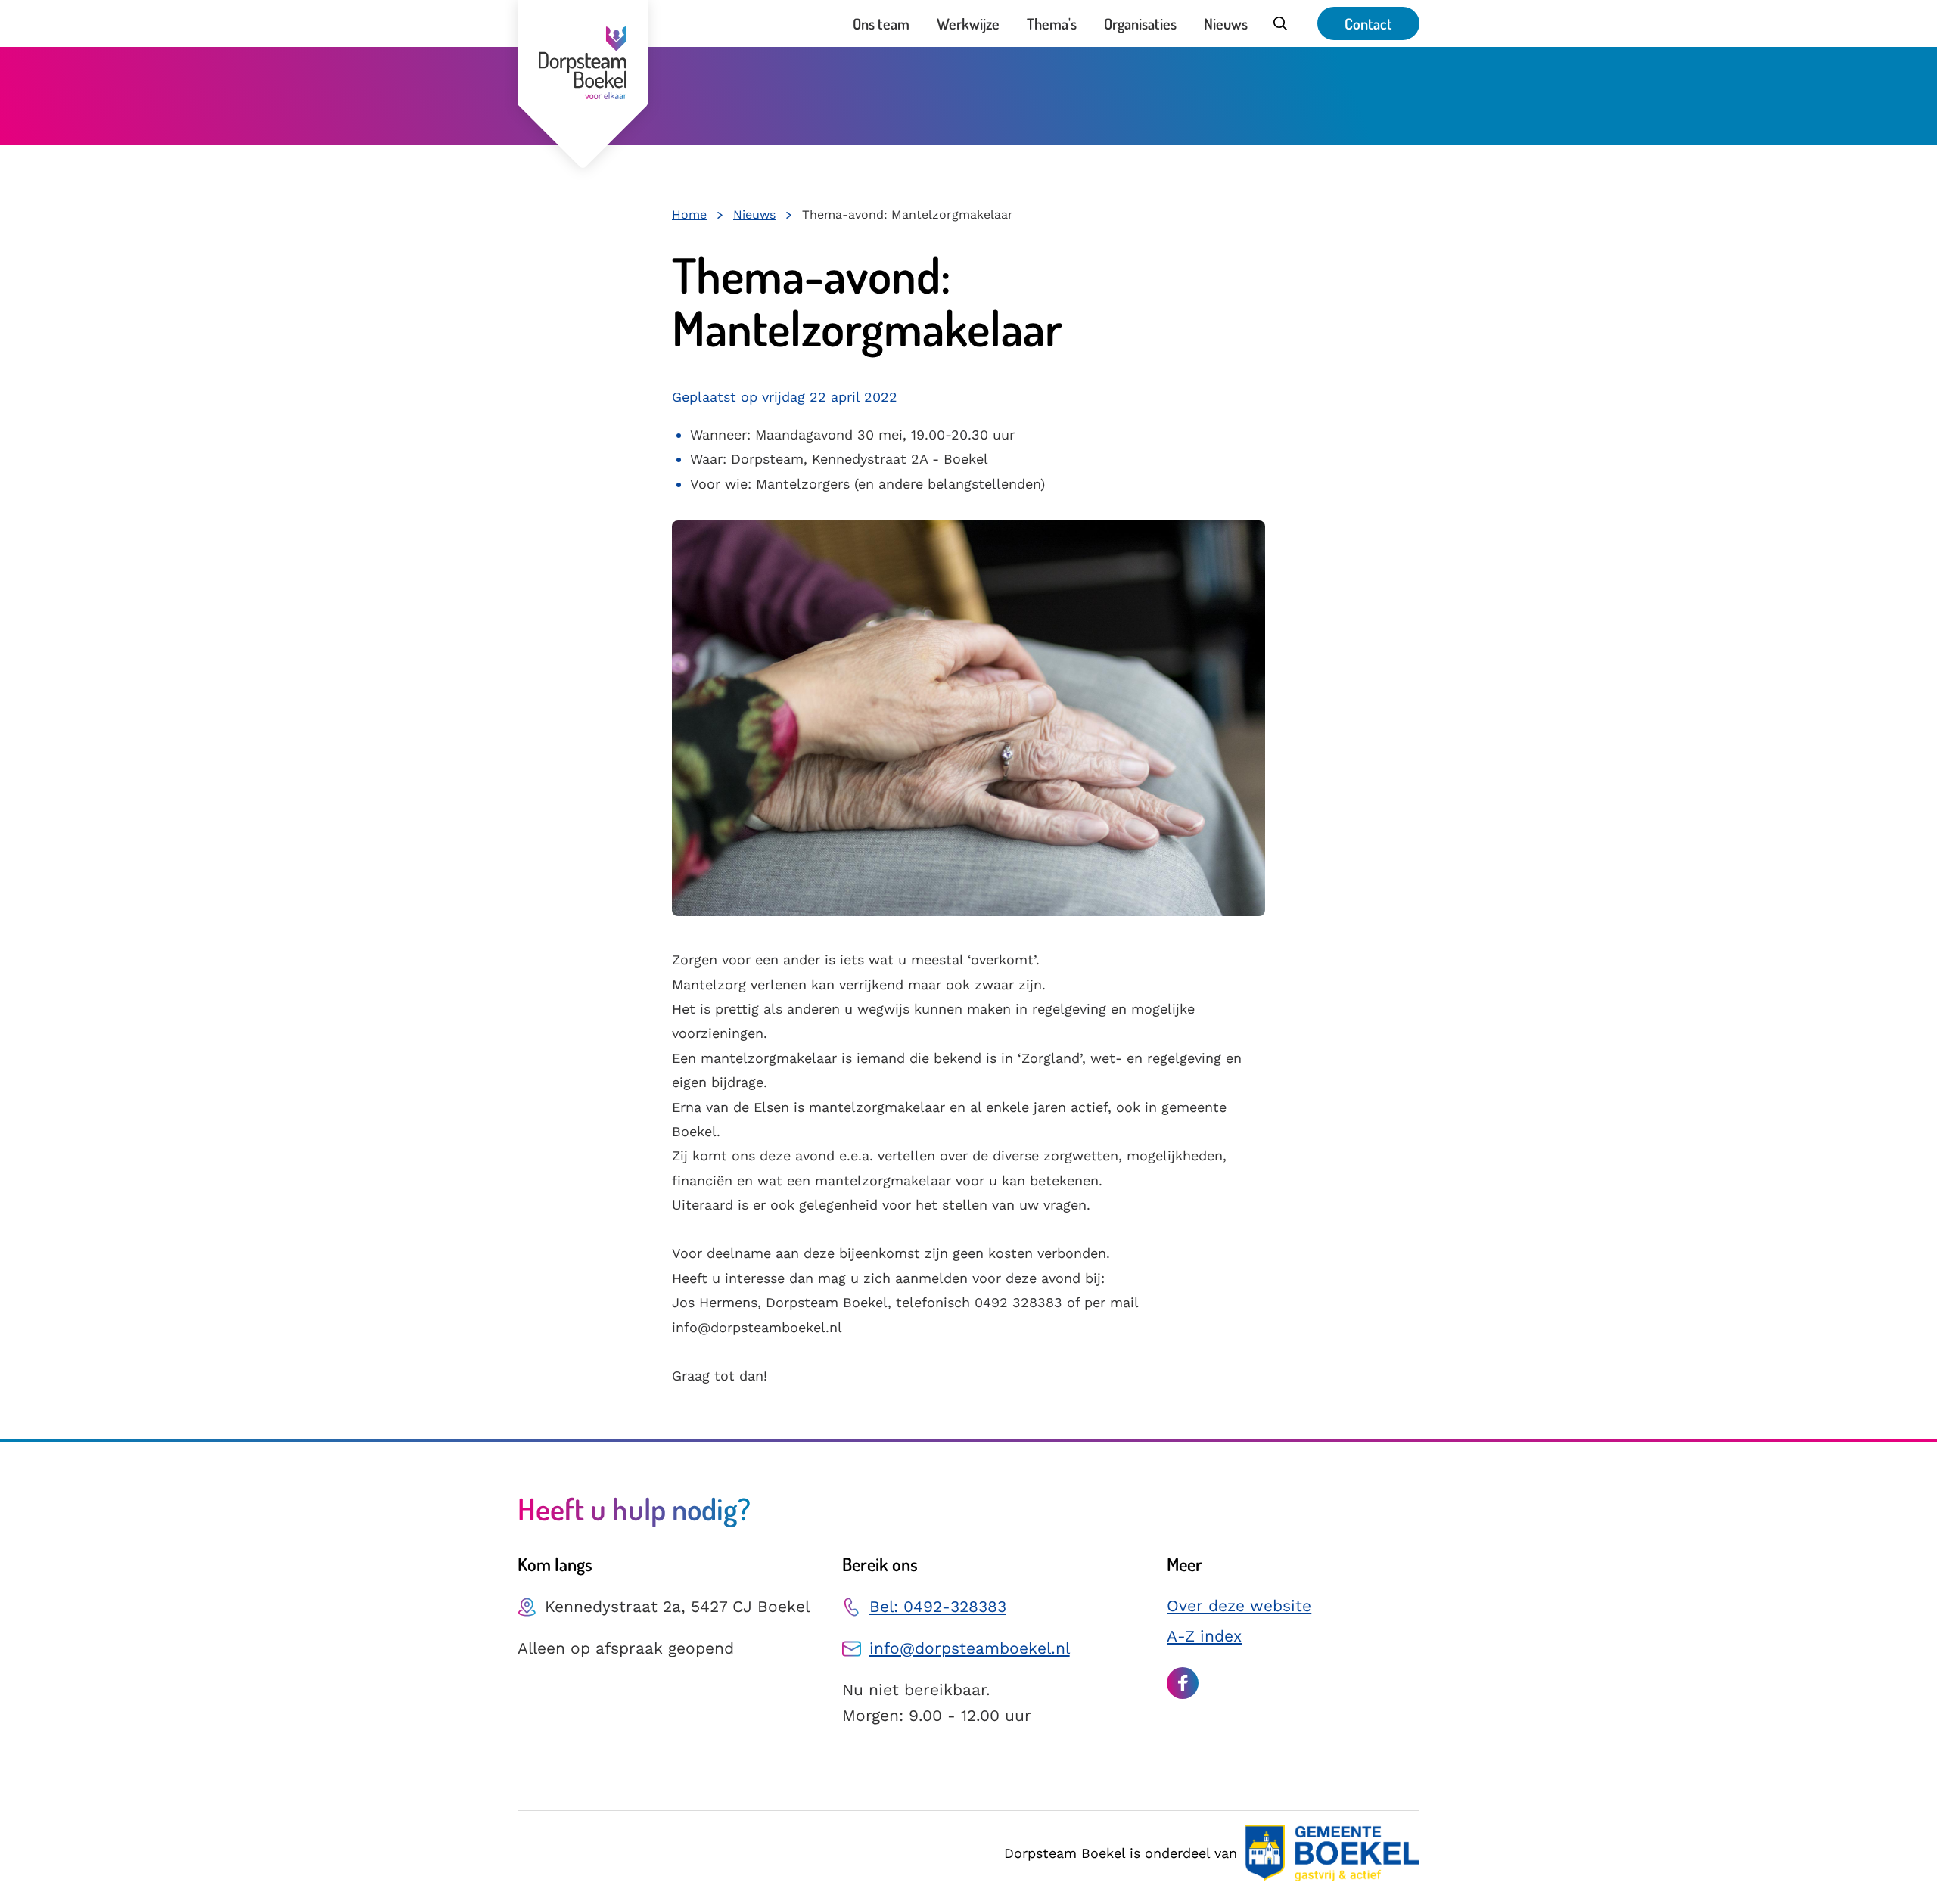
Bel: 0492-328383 (938, 1606)
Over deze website (1239, 1606)
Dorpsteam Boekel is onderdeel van (1121, 1853)
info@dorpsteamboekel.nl (970, 1648)
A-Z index (1204, 1636)
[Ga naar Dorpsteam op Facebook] (1183, 1683)
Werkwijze (968, 23)
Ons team (881, 23)
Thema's (1052, 23)
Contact (1368, 23)
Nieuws (1226, 23)
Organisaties (1140, 23)
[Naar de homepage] (583, 84)
